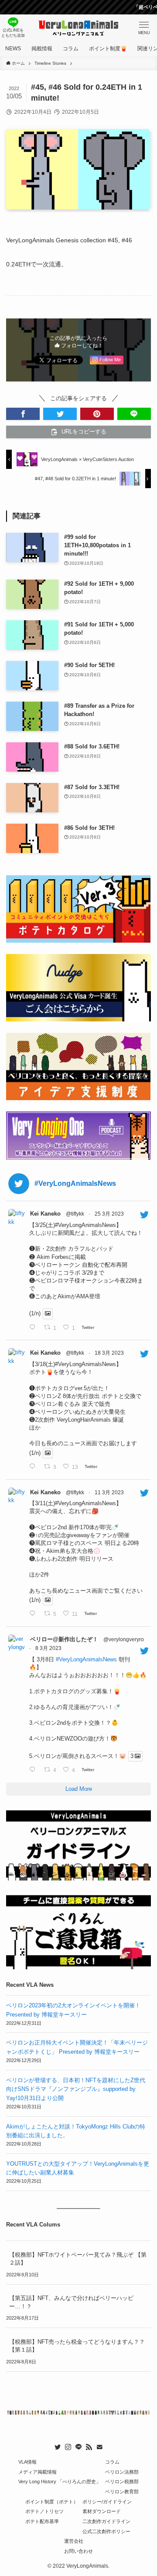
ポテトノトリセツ (44, 2511)
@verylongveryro (124, 1639)
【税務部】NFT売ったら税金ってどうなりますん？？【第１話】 (77, 2346)
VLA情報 (27, 2462)
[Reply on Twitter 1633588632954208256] (34, 1770)
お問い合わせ (78, 2551)
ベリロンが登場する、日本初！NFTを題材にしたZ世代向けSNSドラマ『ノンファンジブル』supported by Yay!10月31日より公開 (76, 2089)
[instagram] (68, 2447)
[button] (23, 414)
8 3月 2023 (48, 1648)
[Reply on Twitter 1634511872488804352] (34, 1614)
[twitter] (58, 2447)
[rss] (89, 2447)
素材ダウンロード (102, 2511)
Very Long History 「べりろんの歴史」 (60, 2482)
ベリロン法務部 (122, 2472)
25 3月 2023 (109, 1214)
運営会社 (74, 2541)
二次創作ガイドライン (106, 2521)
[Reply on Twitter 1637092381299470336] (34, 1467)
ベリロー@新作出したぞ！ (64, 1639)
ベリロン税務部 (122, 2482)
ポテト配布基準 (42, 2521)
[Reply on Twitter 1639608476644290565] (34, 1328)
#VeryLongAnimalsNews (86, 1659)
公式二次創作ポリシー (106, 2531)
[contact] (99, 2447)
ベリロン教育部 (122, 2492)
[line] (78, 2447)
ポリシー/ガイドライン (107, 2502)
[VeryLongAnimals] (79, 28)
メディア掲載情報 (38, 2472)
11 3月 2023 (109, 1492)
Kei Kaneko (45, 1214)
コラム (112, 2462)
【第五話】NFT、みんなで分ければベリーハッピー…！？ (71, 2302)
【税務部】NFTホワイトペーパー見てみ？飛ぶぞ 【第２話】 (78, 2259)
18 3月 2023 (109, 1353)
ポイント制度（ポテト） (52, 2502)
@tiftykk (75, 1214)
